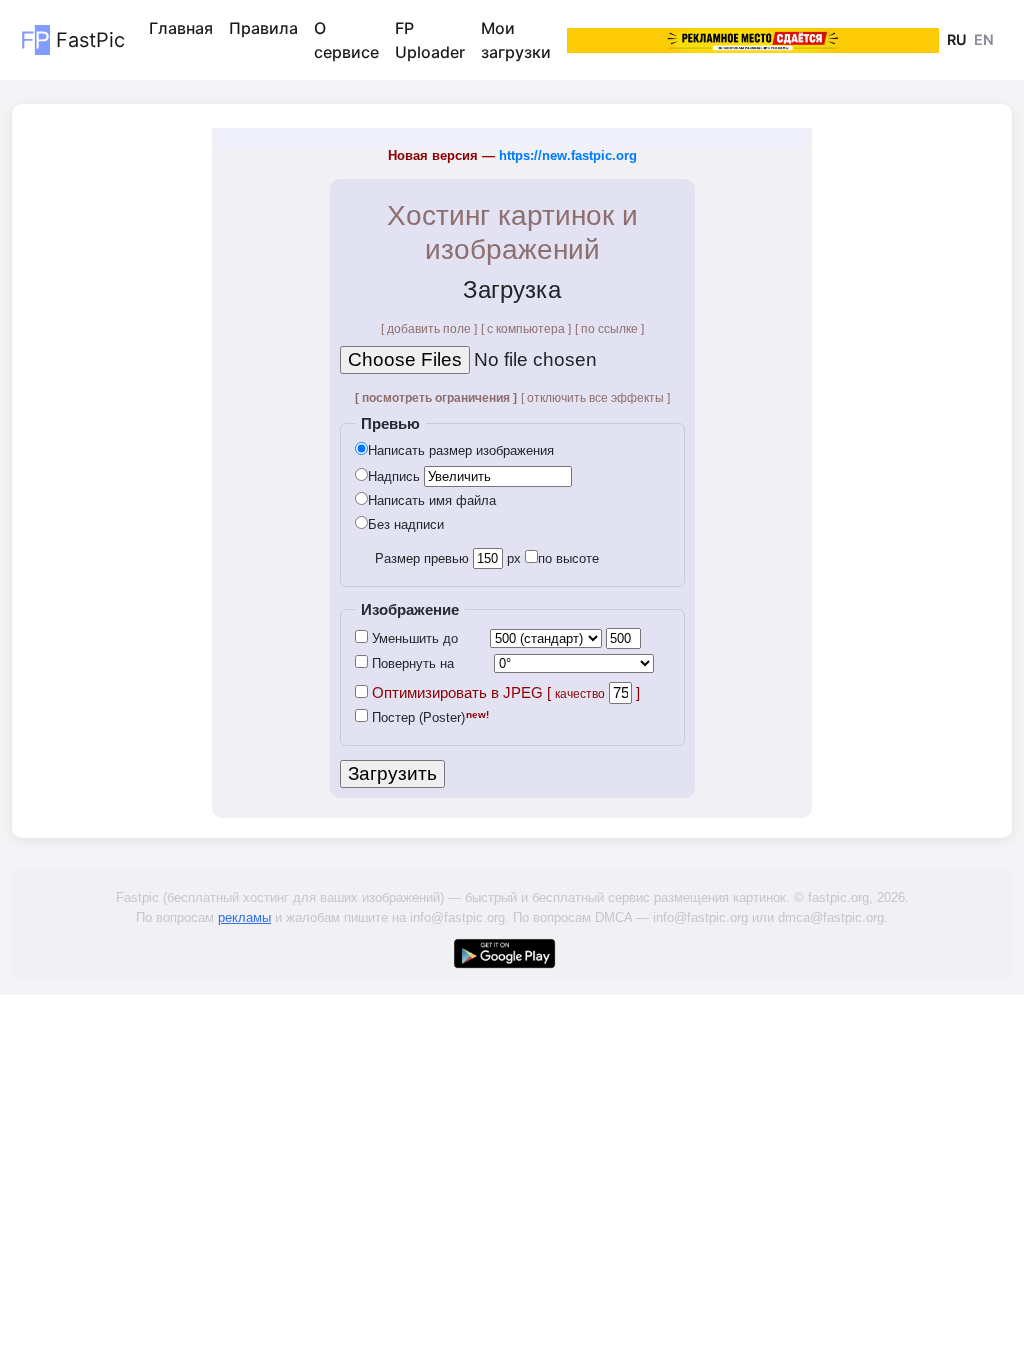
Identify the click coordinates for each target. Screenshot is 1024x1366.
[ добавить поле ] (429, 329)
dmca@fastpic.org (831, 917)
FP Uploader (430, 40)
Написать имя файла (432, 500)
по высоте (568, 558)
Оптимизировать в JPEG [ (486, 693)
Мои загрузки (516, 40)
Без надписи (406, 524)
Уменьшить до (413, 638)
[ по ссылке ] (609, 329)
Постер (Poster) (416, 717)
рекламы (244, 917)
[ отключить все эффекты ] (595, 398)
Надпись (394, 476)
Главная (181, 28)
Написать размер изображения (461, 450)
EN (984, 39)
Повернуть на (411, 663)
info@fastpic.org (457, 917)
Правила (263, 28)
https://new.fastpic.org (568, 155)
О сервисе (346, 40)
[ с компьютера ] (526, 329)
